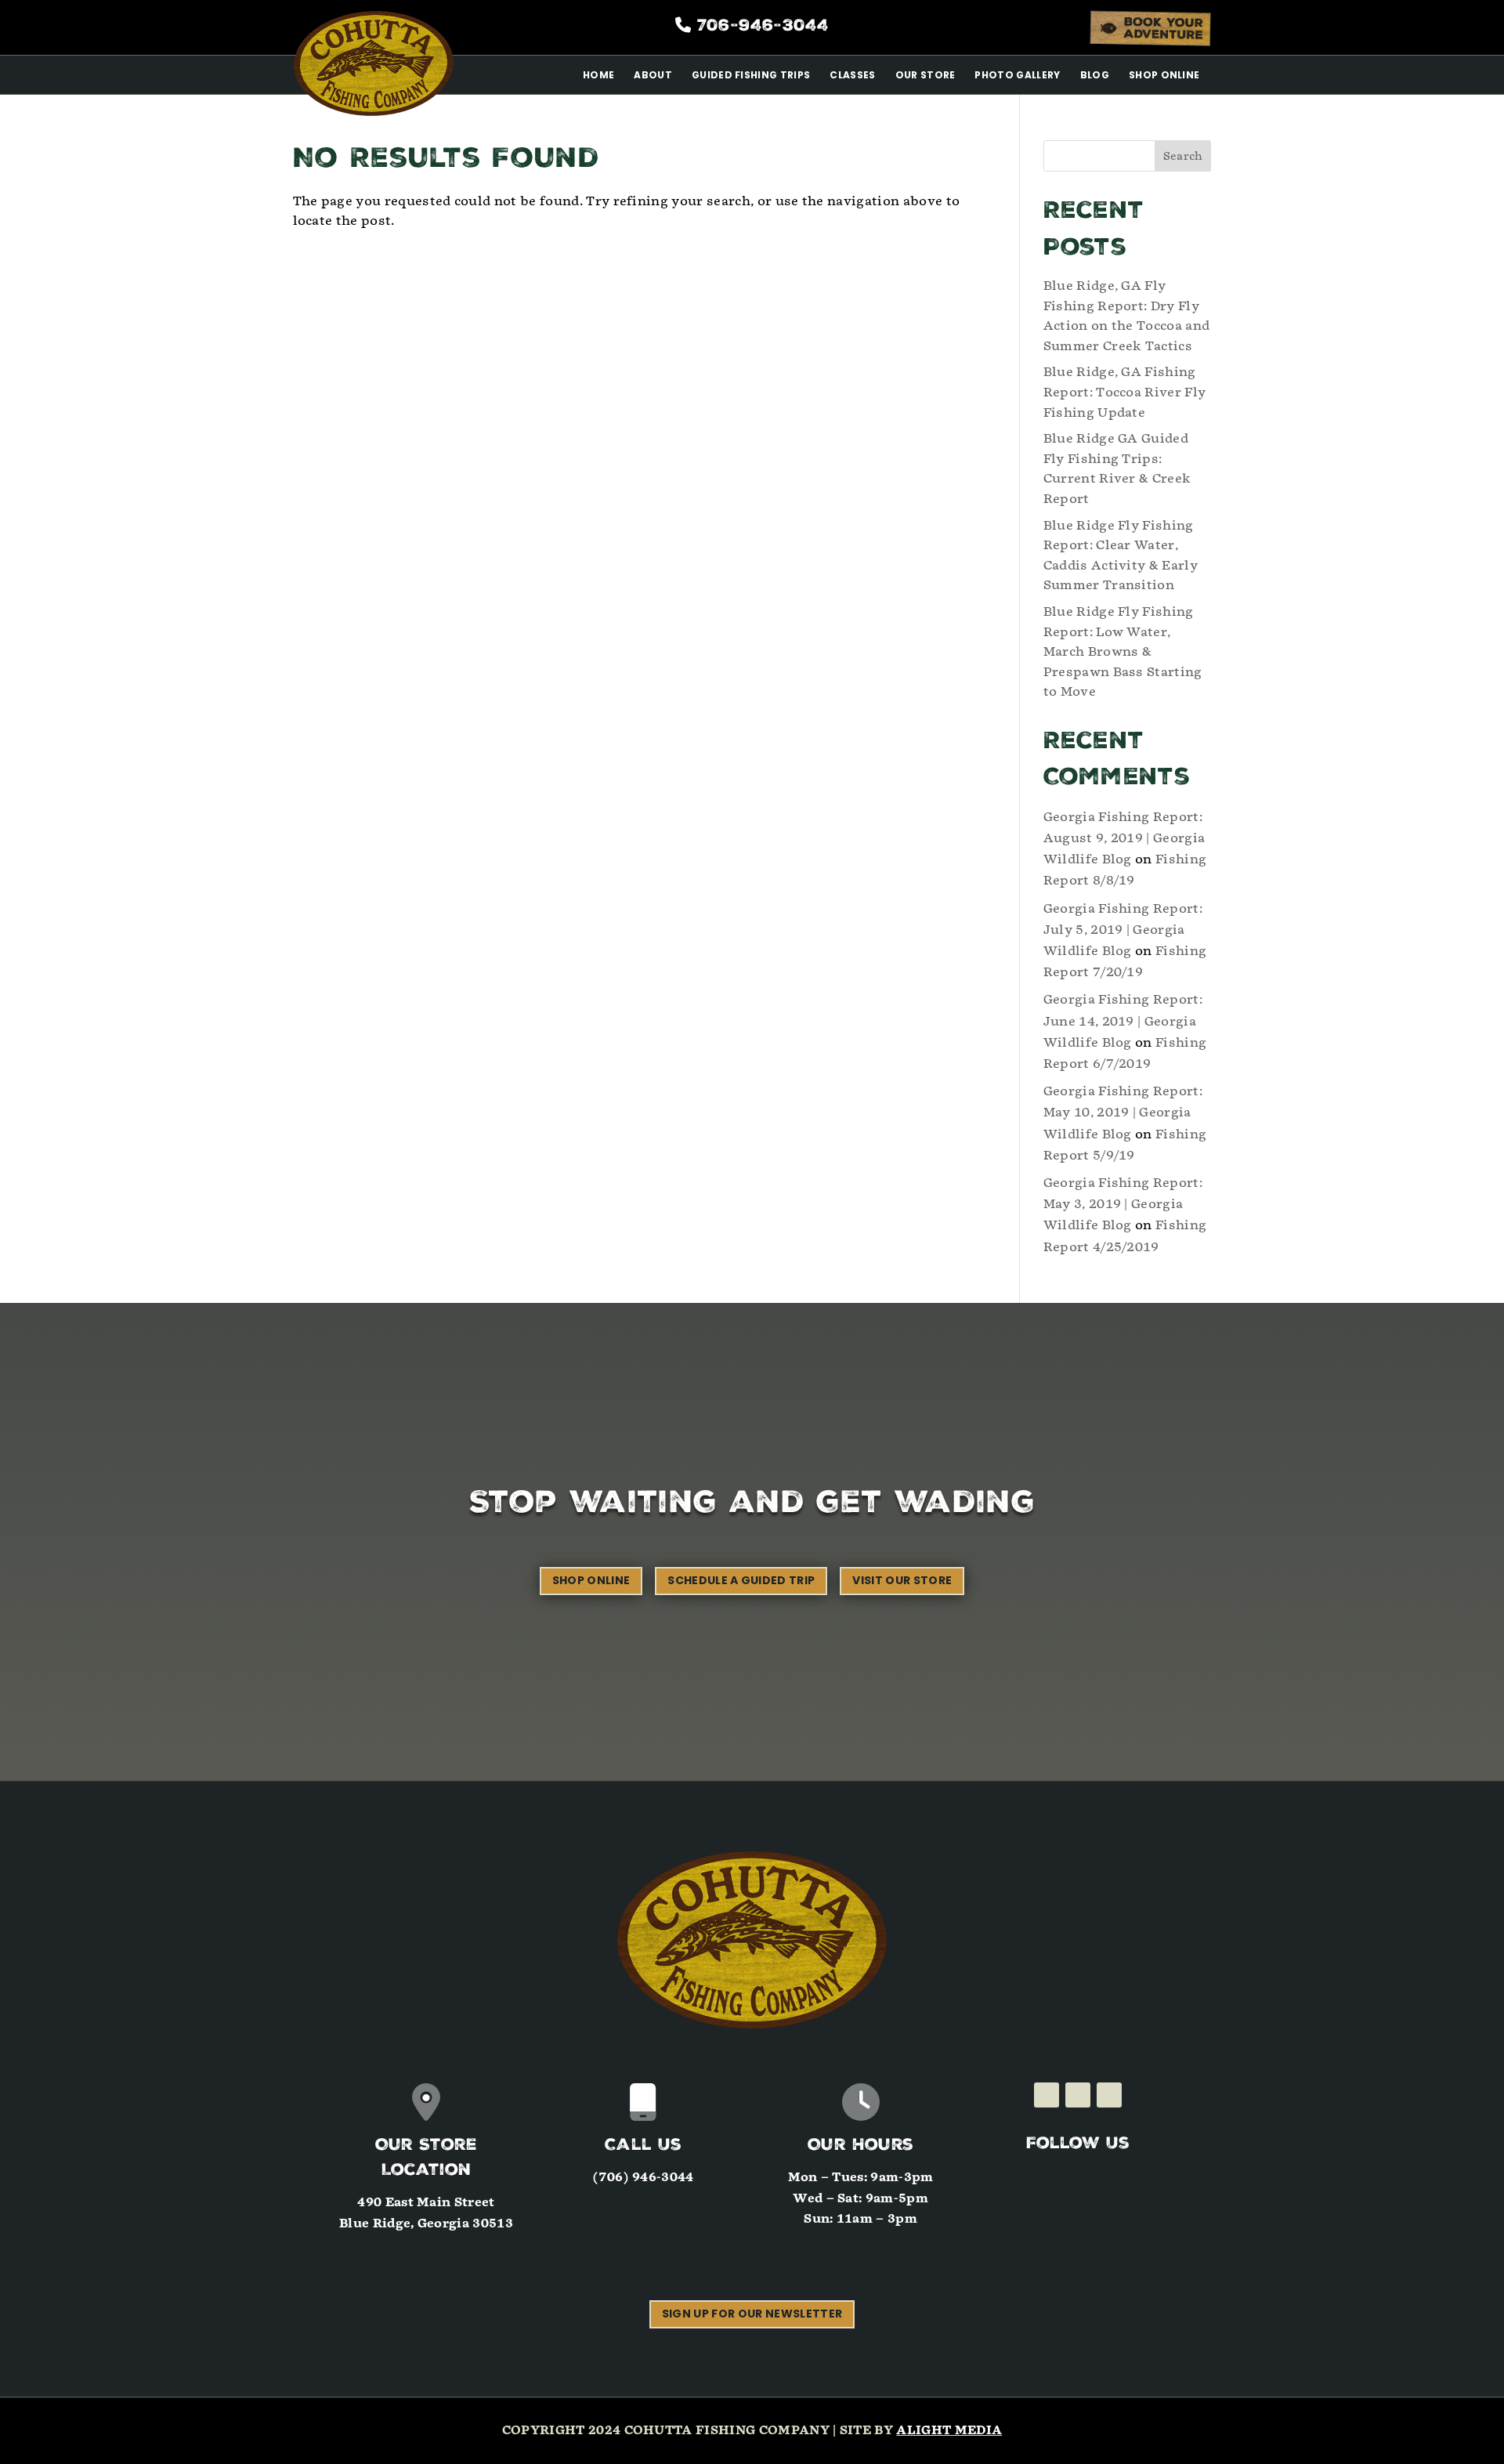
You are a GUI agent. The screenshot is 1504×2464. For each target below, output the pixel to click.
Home (598, 75)
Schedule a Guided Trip (741, 1580)
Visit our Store (902, 1580)
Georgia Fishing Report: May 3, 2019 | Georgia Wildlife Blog (1123, 1204)
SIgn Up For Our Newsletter (752, 2314)
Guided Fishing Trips (751, 75)
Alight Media (949, 2430)
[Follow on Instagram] (1078, 2095)
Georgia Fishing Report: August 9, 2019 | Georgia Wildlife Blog (1124, 838)
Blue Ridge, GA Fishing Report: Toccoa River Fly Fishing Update (1125, 392)
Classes (852, 75)
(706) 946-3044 (643, 2177)
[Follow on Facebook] (1047, 2095)
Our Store (926, 75)
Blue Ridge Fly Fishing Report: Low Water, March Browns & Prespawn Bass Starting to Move (1123, 651)
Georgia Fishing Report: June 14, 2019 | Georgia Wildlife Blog (1123, 1020)
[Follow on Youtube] (1109, 2095)
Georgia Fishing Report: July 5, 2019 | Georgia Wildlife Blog (1123, 930)
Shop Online (1164, 75)
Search (1183, 156)
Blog (1095, 75)
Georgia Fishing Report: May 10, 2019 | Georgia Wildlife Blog (1123, 1112)
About (653, 75)
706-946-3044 (763, 27)
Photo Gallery (1017, 75)
